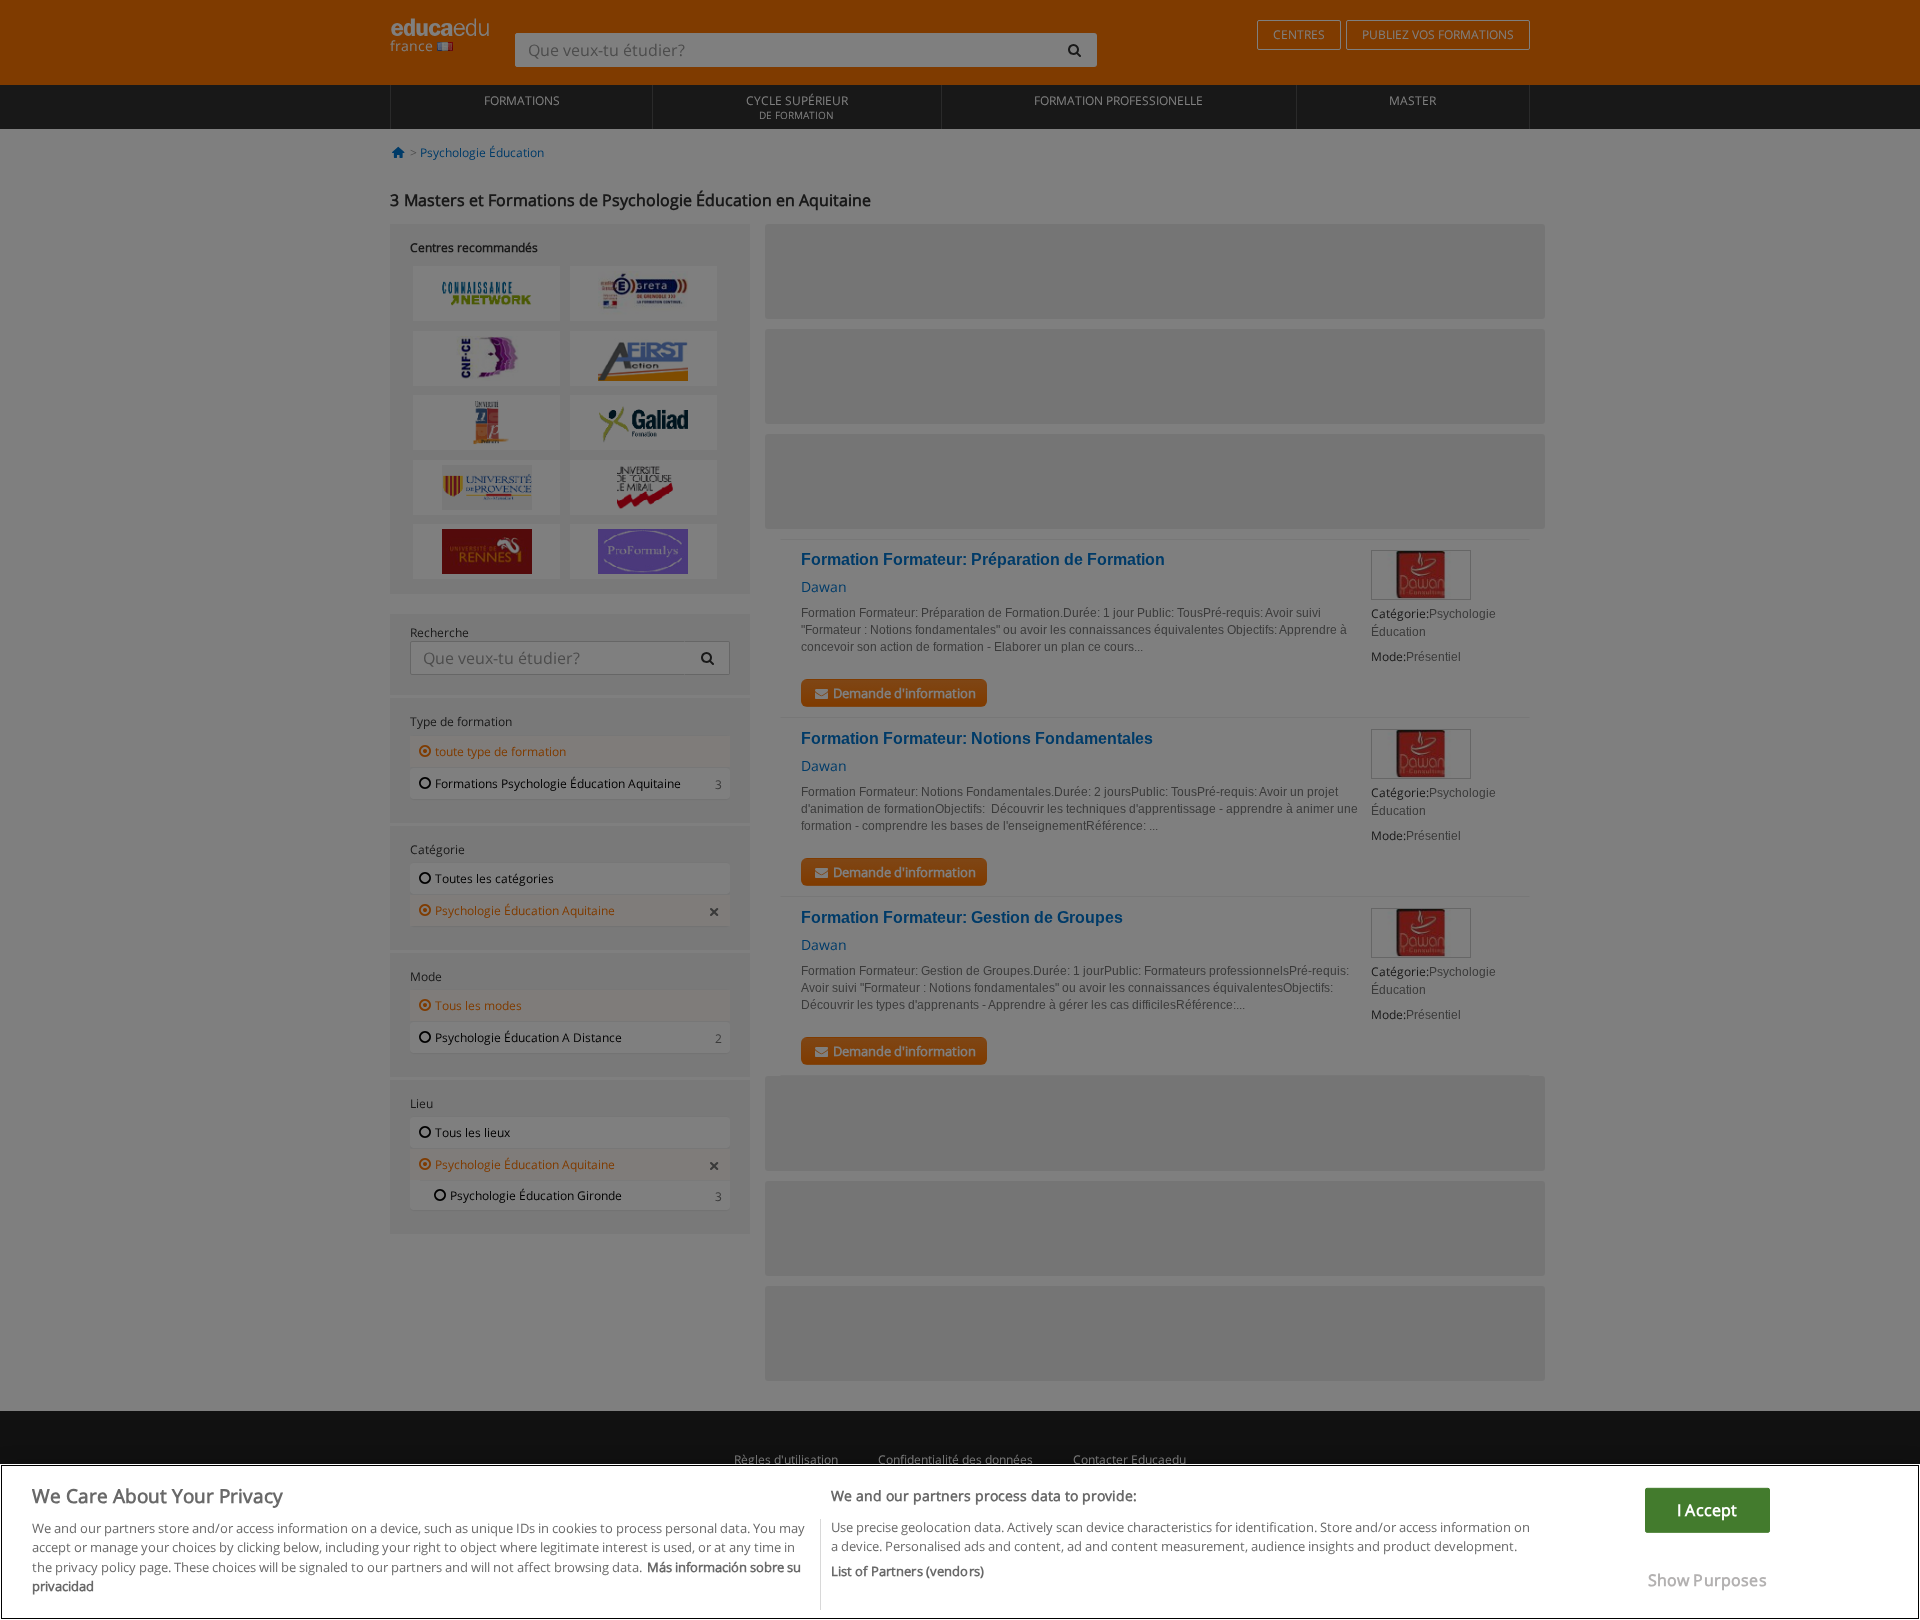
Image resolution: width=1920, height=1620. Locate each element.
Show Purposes (1707, 1580)
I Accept (1707, 1510)
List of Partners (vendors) (907, 1571)
